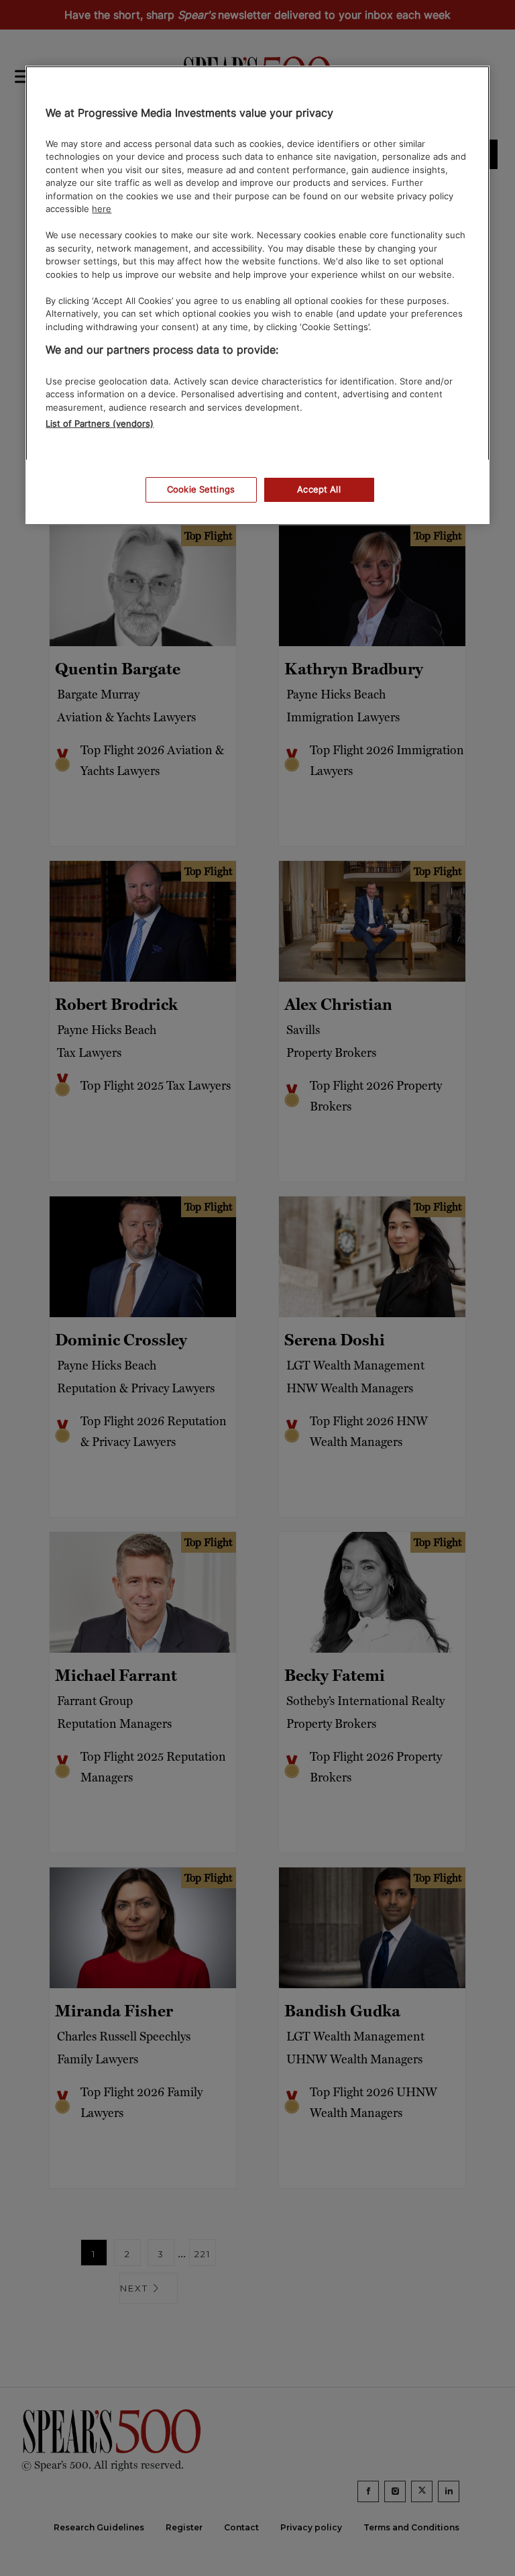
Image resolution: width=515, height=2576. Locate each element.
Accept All (319, 489)
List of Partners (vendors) (100, 423)
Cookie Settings (201, 489)
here (102, 209)
